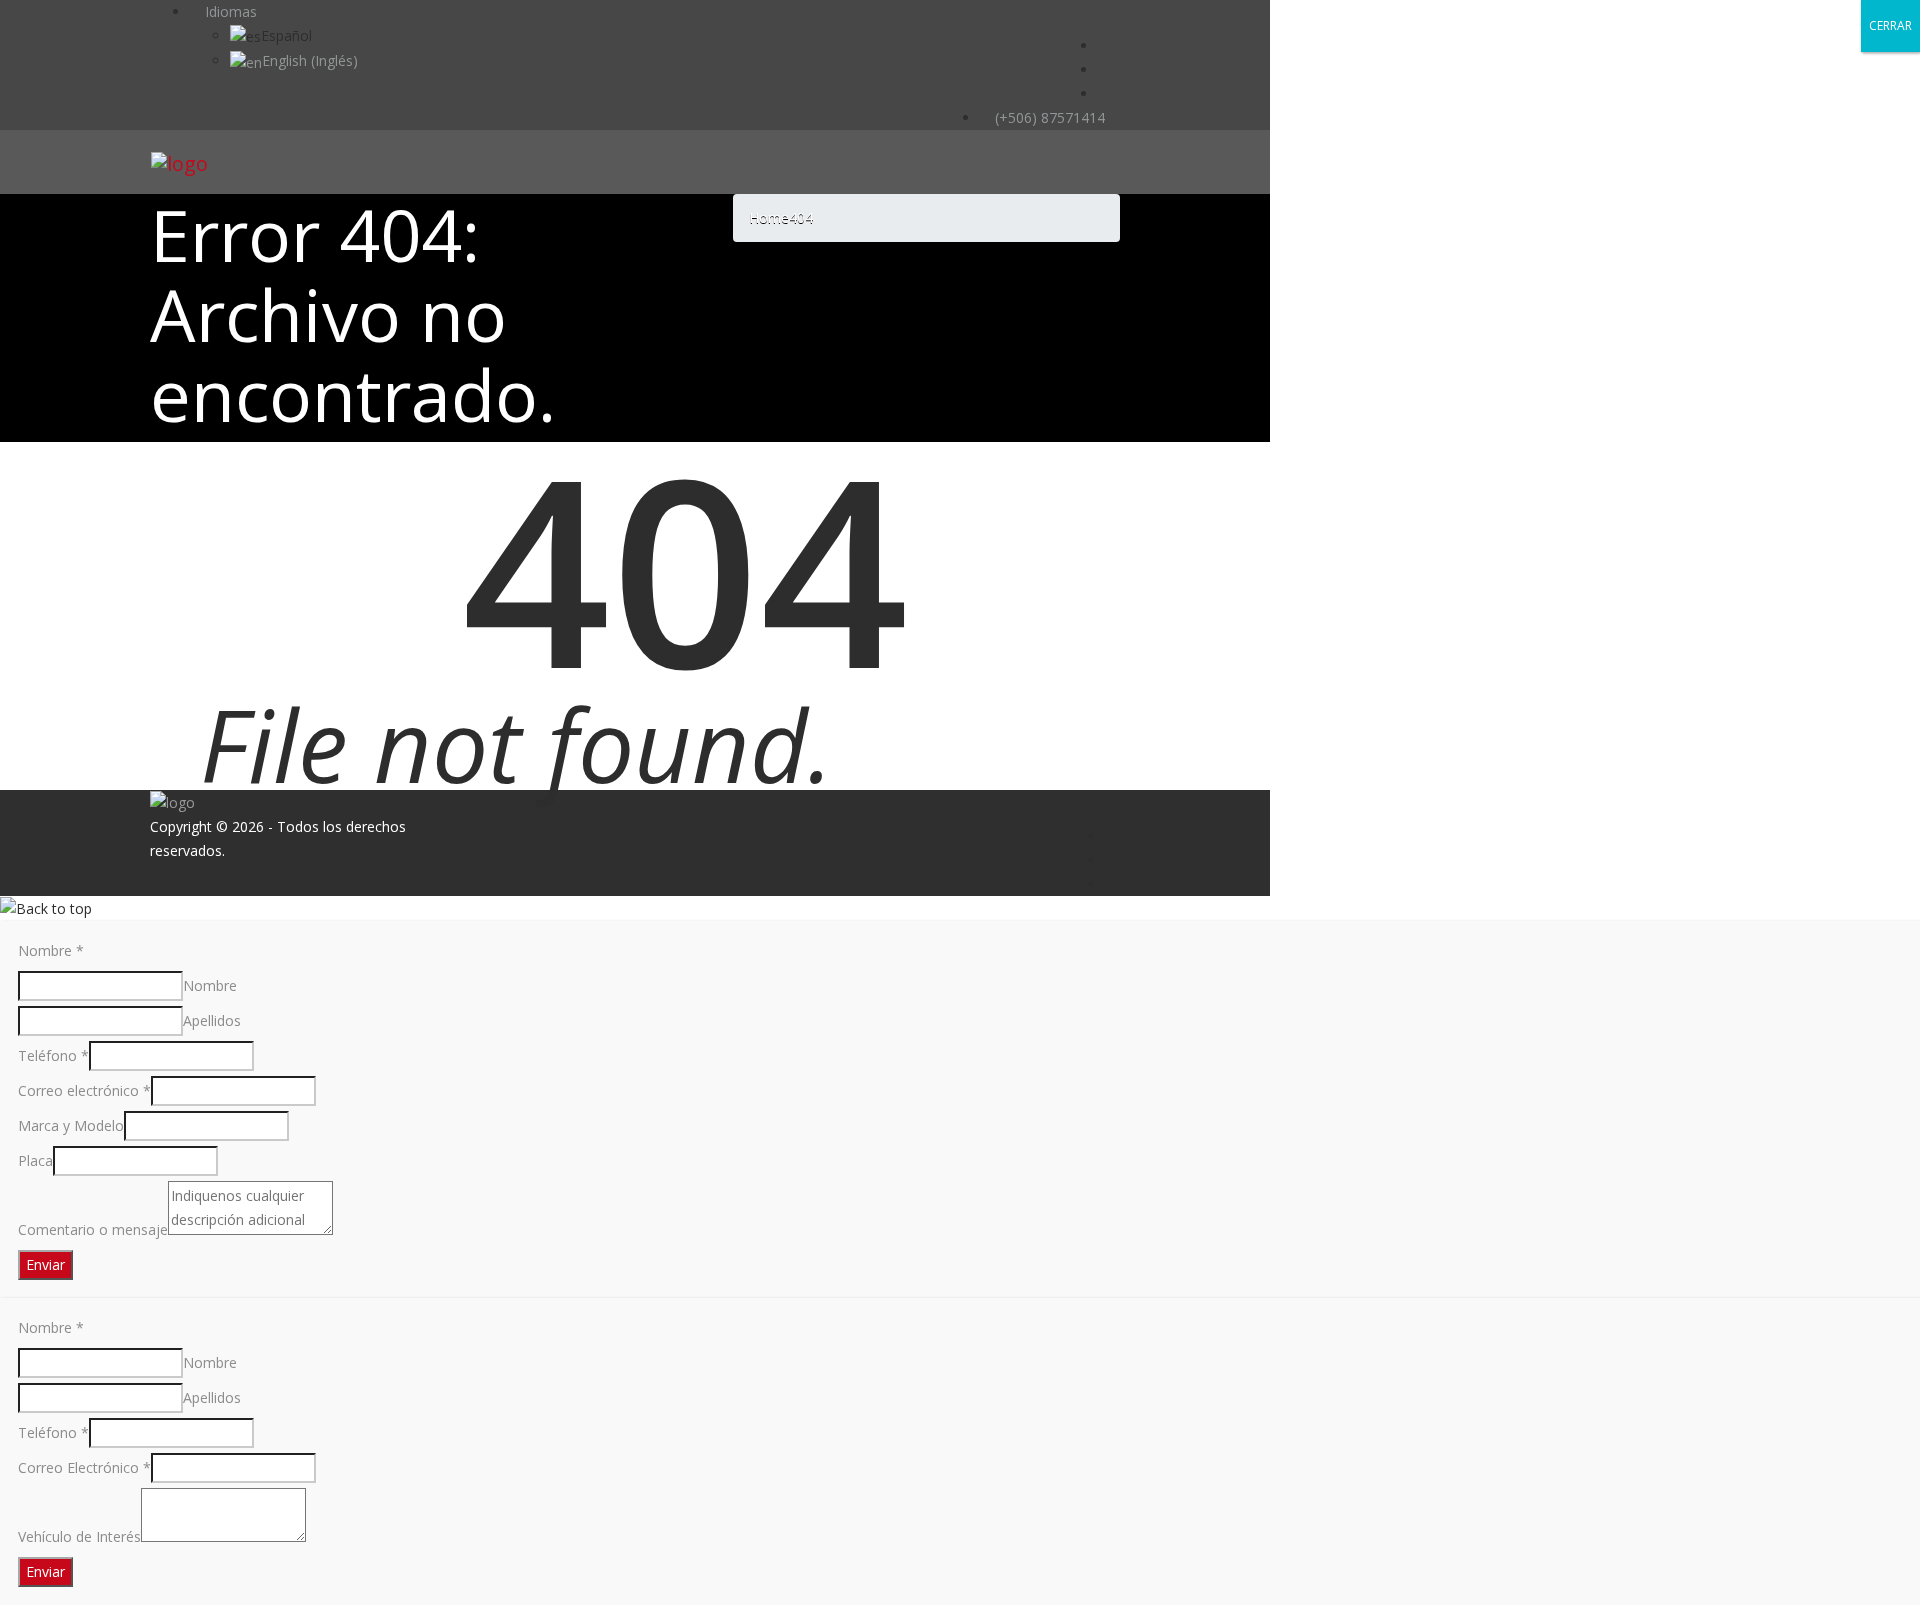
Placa (35, 1160)
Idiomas (229, 11)
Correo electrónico (84, 1090)
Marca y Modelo (71, 1125)
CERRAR (1890, 25)
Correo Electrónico (84, 1467)
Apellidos (212, 1020)
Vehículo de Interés (79, 1536)
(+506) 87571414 (1048, 117)
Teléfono (53, 1055)
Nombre (51, 950)
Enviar (45, 1264)
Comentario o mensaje (93, 1229)
